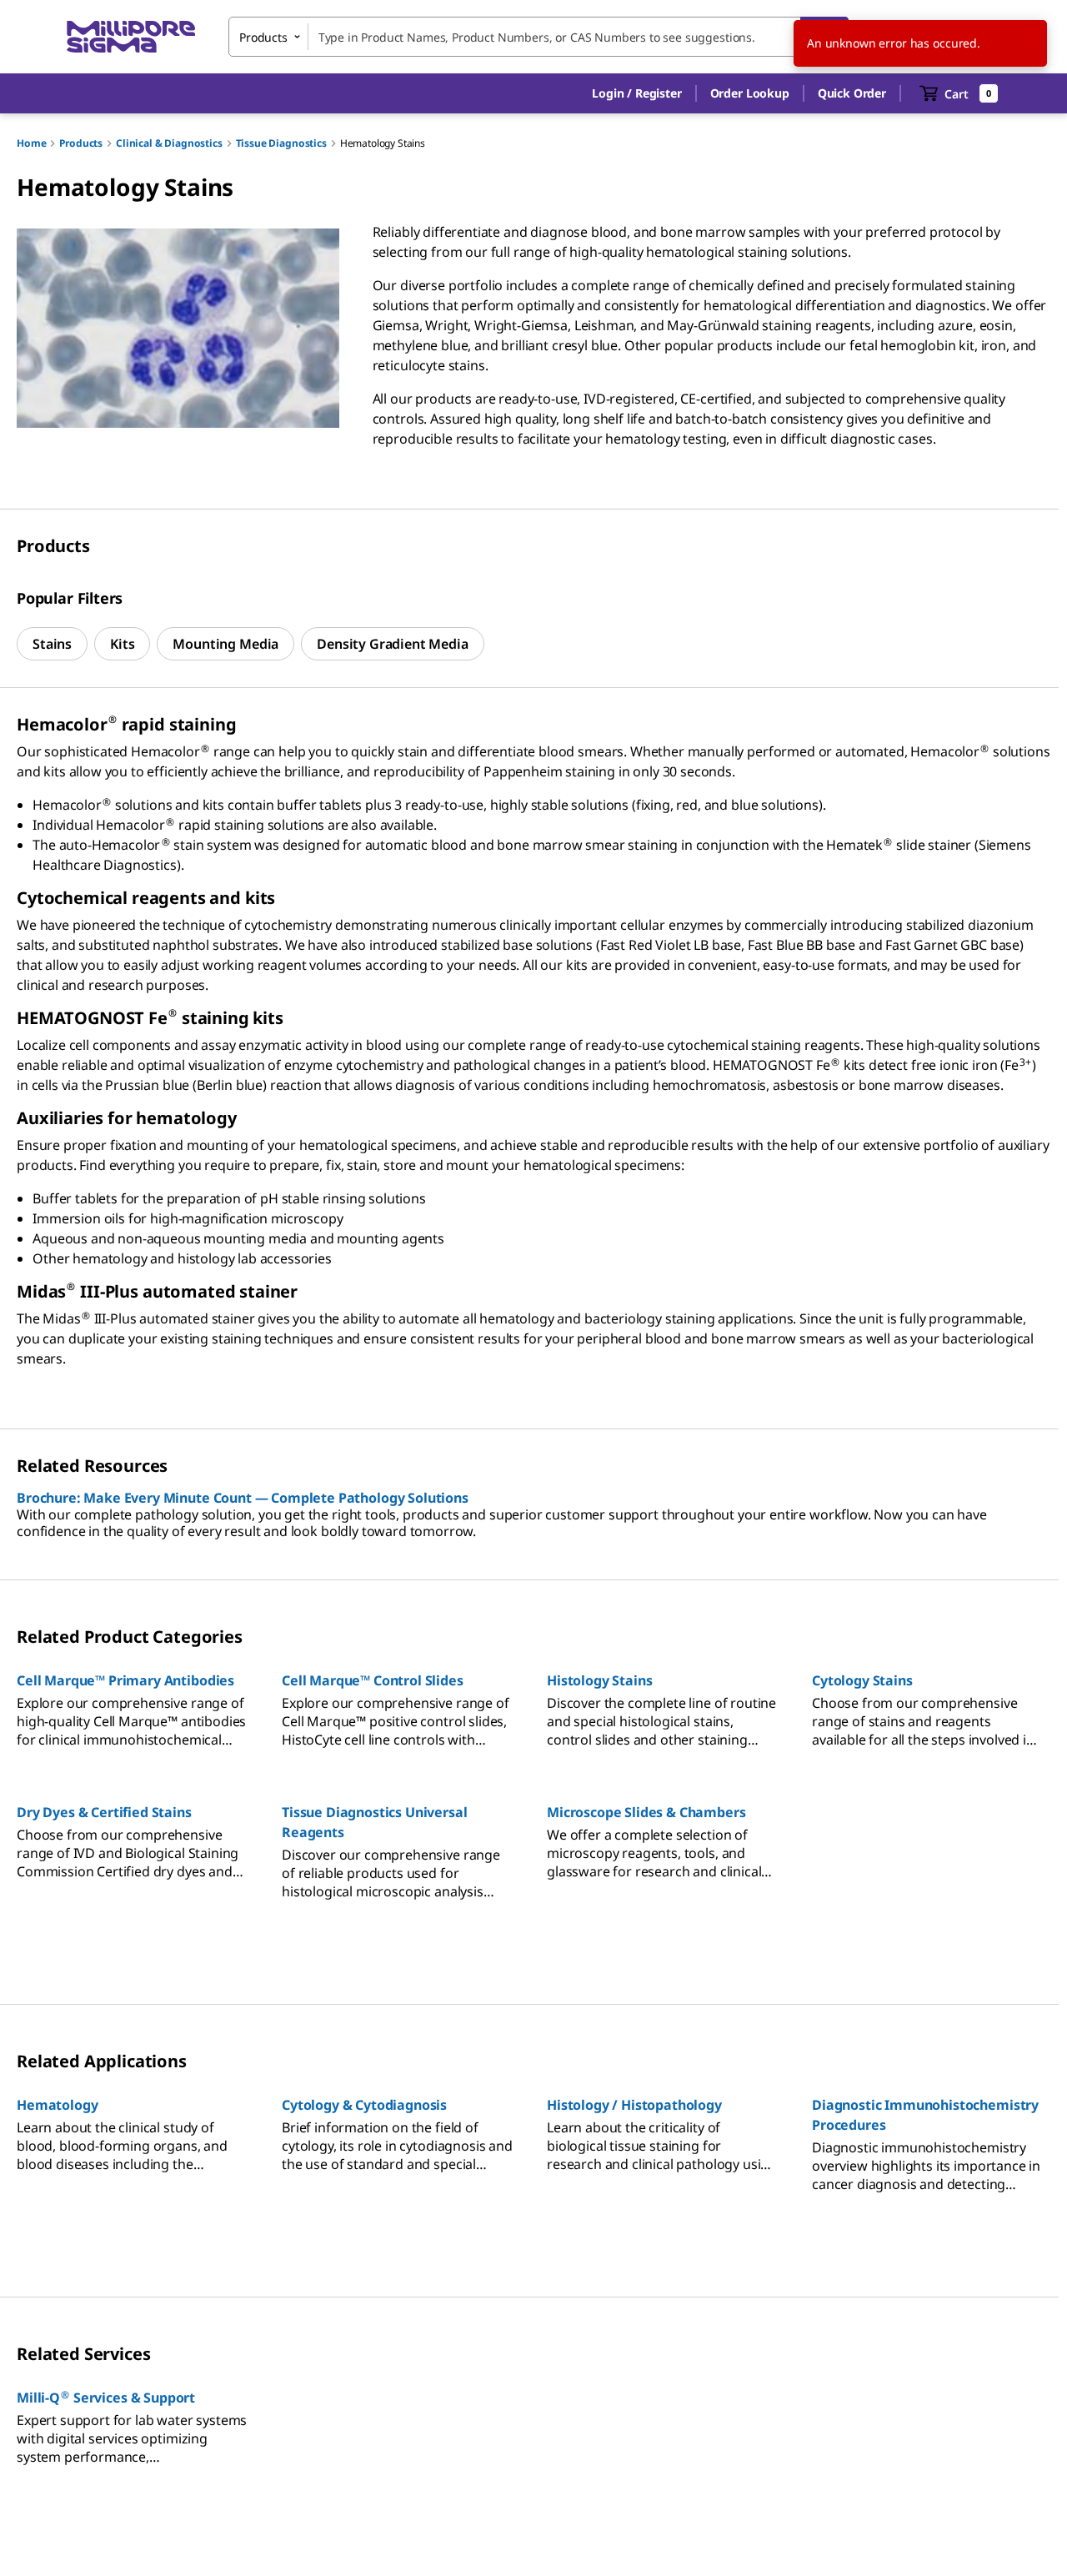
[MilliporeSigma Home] (131, 37)
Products (81, 143)
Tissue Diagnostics (281, 143)
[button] (636, 93)
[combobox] (539, 37)
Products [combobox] (263, 37)
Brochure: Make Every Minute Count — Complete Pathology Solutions (243, 1498)
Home (31, 143)
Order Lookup (750, 93)
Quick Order (852, 93)
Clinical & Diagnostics (169, 143)
